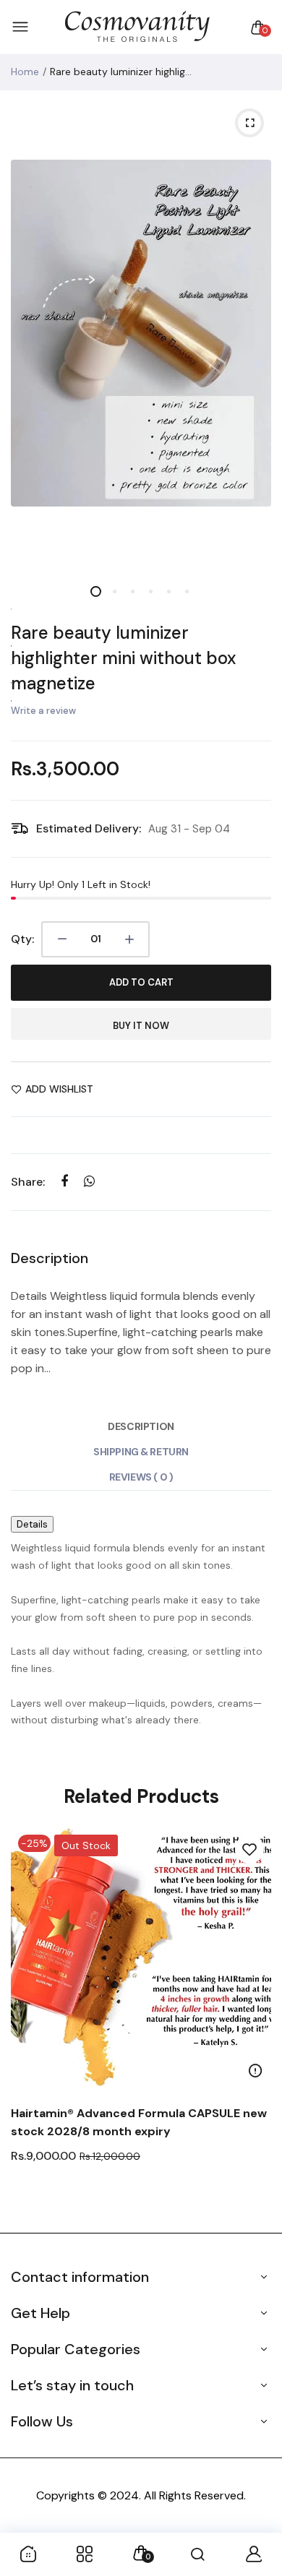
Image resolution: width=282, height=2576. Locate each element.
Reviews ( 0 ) (141, 1477)
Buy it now (141, 1026)
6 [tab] (186, 591)
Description (141, 1426)
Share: (28, 1182)
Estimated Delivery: (89, 828)
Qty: (22, 939)
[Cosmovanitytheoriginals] (137, 27)
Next (255, 2023)
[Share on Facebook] (64, 1182)
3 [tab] (132, 591)
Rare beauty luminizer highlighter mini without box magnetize (123, 658)
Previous (27, 2023)
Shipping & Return (141, 1452)
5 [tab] (168, 591)
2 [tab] (114, 591)
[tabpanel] (141, 333)
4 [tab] (150, 591)
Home (25, 72)
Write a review (43, 711)
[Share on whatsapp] (89, 1182)
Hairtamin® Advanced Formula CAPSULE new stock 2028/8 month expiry (139, 2122)
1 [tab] (96, 591)
